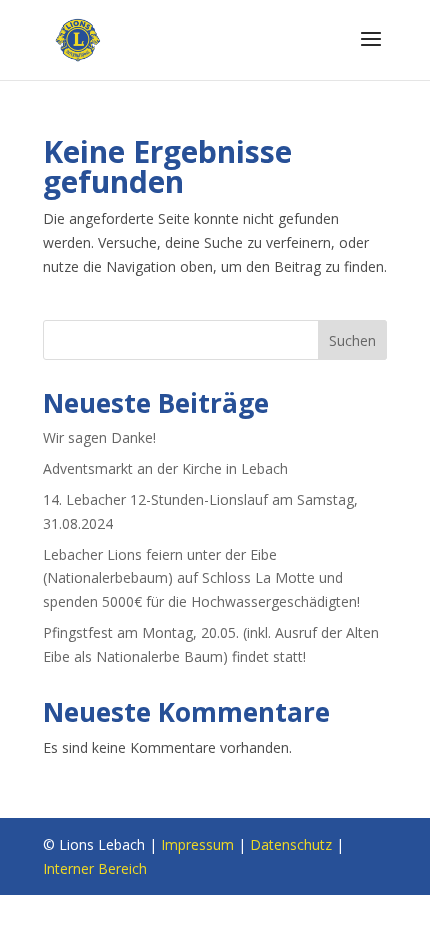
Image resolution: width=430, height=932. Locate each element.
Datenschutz (291, 844)
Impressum (197, 844)
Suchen (352, 340)
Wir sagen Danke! (99, 437)
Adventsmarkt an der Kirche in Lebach (165, 468)
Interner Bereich (95, 868)
